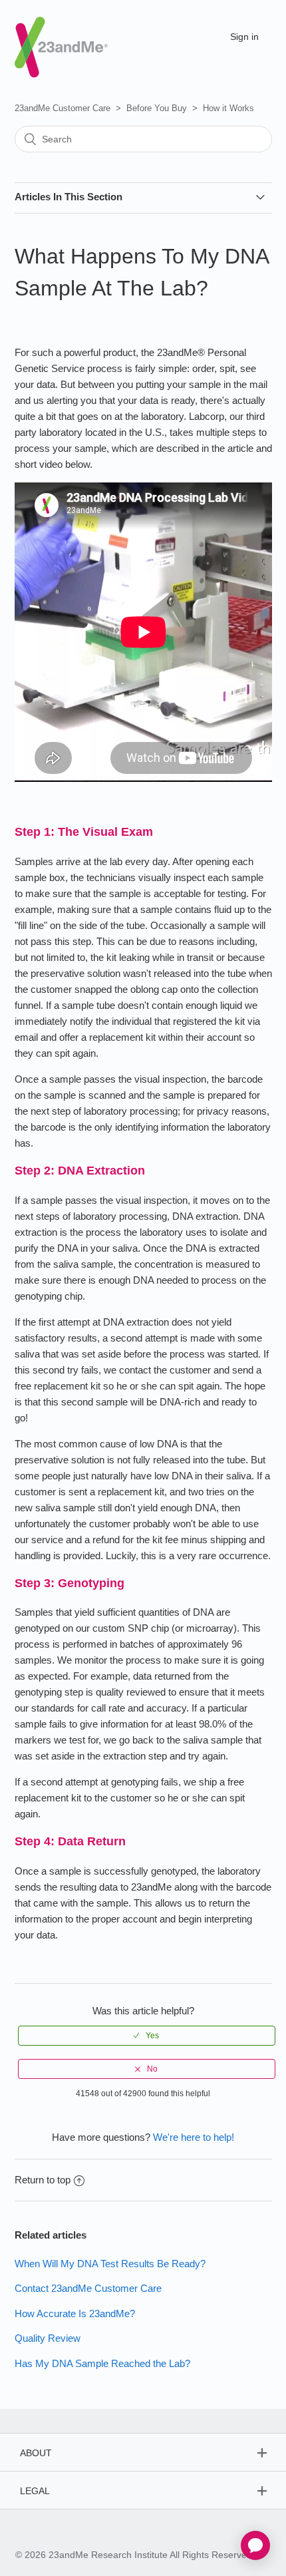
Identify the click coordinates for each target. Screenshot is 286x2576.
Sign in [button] (244, 37)
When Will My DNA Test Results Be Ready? (110, 2264)
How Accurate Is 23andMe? (75, 2313)
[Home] (61, 36)
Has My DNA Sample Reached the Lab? (102, 2363)
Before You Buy (157, 108)
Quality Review (48, 2338)
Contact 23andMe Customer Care (88, 2288)
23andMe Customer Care (63, 108)
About (36, 2453)
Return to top (43, 2180)
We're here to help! (194, 2137)
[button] (147, 2036)
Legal (35, 2491)
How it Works (228, 108)
